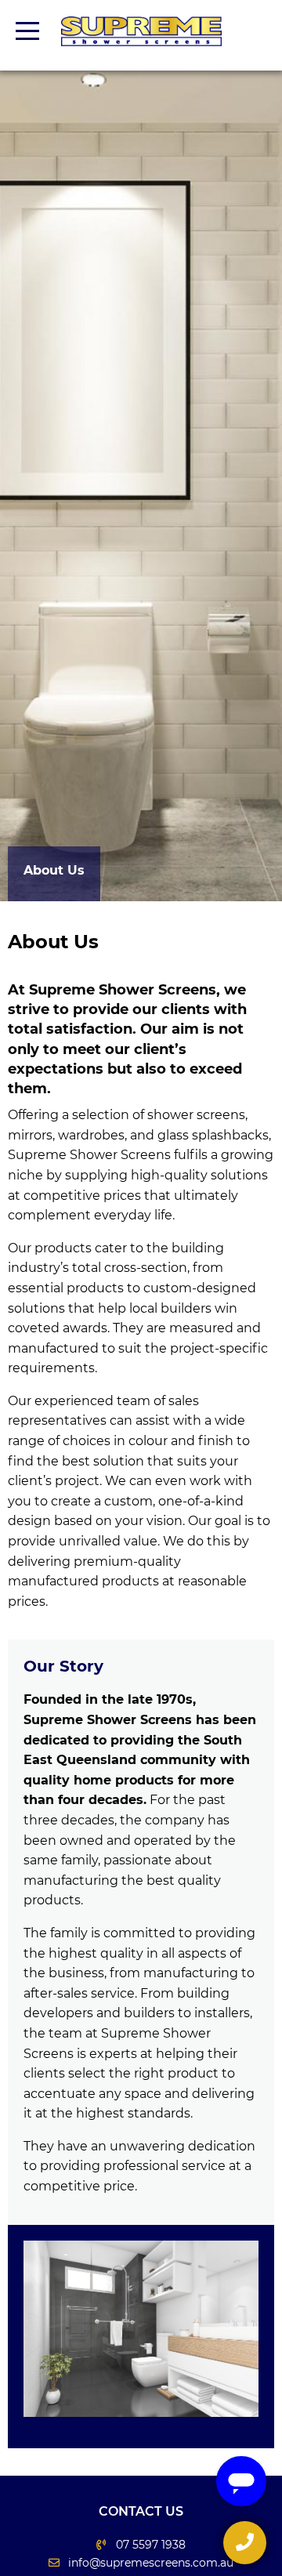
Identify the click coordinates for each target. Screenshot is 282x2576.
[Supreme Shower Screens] (141, 31)
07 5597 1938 (151, 2545)
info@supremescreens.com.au (151, 2563)
